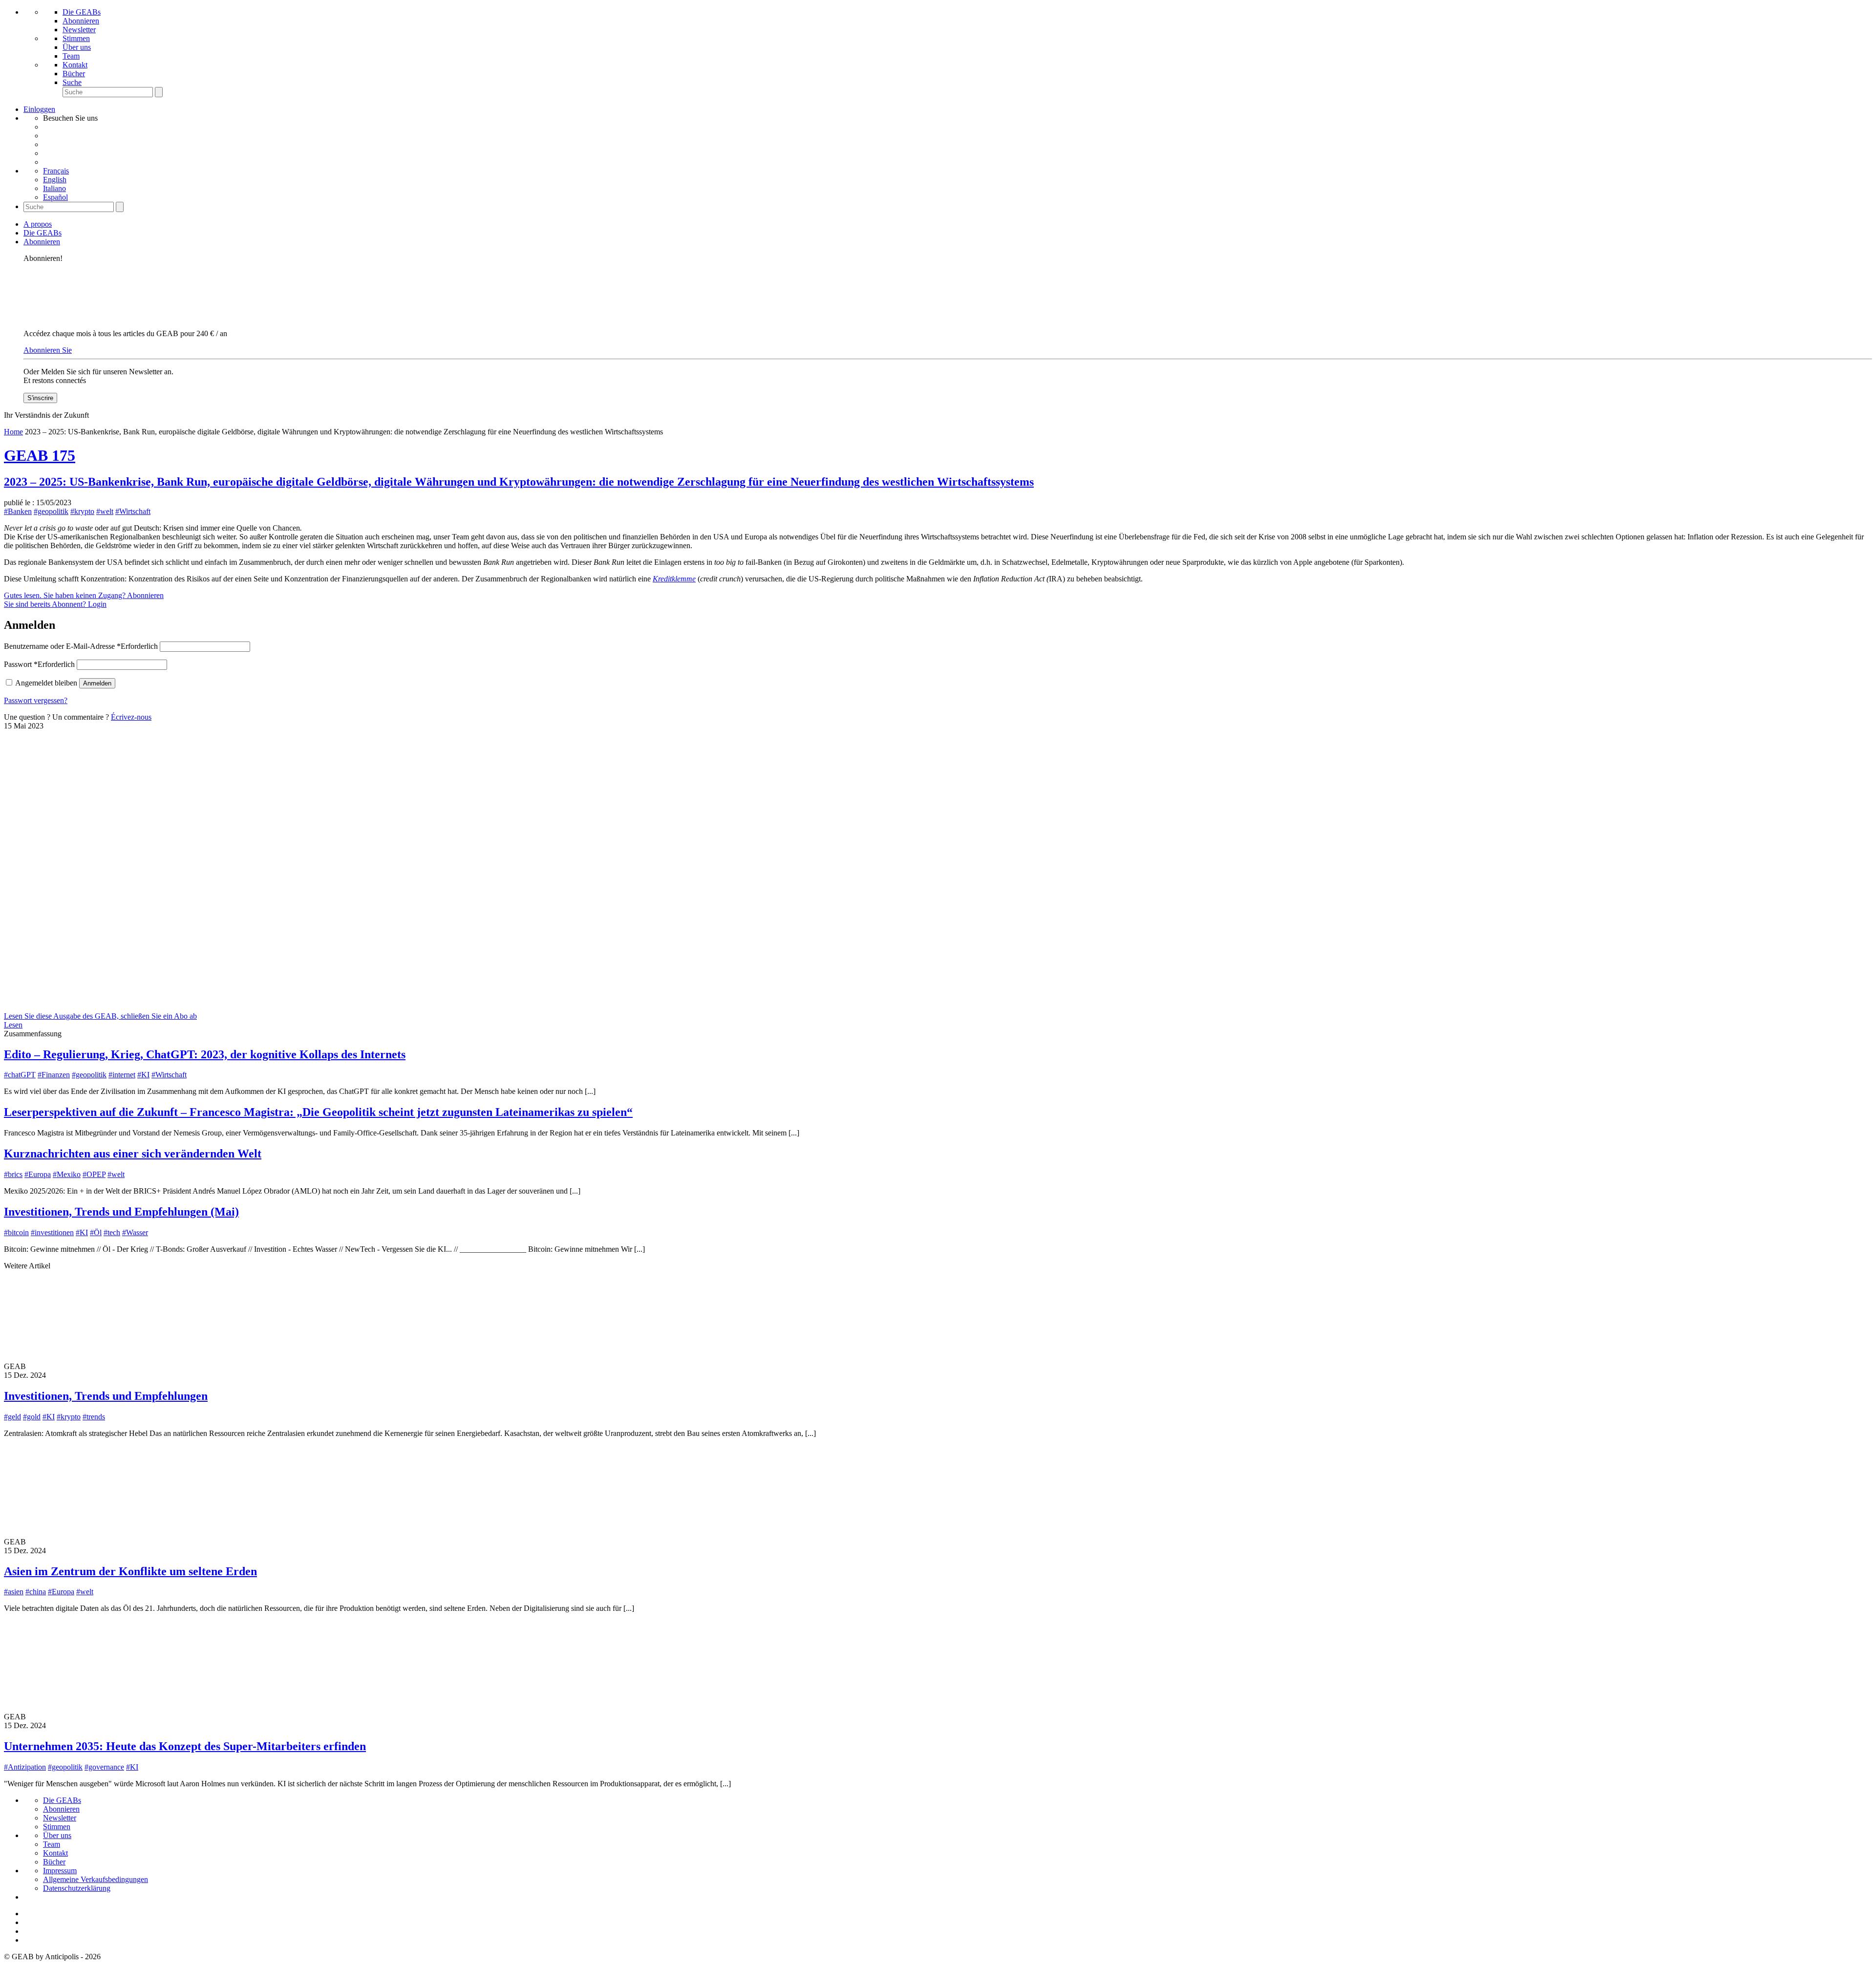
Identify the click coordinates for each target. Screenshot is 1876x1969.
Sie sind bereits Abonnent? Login (55, 604)
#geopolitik (51, 511)
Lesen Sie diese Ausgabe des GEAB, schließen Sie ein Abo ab (100, 1016)
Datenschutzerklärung (77, 1888)
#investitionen (52, 1232)
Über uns (77, 47)
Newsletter (79, 30)
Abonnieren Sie (48, 350)
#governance (104, 1767)
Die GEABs (82, 12)
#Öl (96, 1232)
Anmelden (97, 683)
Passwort (39, 664)
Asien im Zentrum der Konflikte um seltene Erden (130, 1571)
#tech (112, 1232)
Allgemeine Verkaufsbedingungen (96, 1879)
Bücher (74, 74)
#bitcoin (16, 1232)
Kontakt (75, 65)
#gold (32, 1417)
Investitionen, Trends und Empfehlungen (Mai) (121, 1212)
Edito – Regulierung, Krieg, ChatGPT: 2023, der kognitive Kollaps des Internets (205, 1054)
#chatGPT (20, 1075)
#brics (13, 1174)
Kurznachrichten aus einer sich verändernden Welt (133, 1154)
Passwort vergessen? (36, 700)
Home (13, 432)
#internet (122, 1075)
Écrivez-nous (131, 717)
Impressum (60, 1871)
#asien (14, 1592)
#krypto (82, 511)
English (55, 180)
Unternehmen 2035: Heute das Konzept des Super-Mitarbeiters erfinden (185, 1746)
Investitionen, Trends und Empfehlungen (106, 1396)
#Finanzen (54, 1075)
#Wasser (135, 1232)
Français (56, 171)
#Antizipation (25, 1767)
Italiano (54, 188)
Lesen (13, 1025)
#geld (12, 1417)
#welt (105, 511)
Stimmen (76, 38)
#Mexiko (67, 1174)
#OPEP (94, 1174)
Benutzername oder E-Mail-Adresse (81, 646)
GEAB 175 (40, 455)
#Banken (18, 511)
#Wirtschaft (133, 511)
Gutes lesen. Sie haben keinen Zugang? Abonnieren (84, 595)
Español (55, 197)
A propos (38, 224)
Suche (72, 82)
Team (71, 56)
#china (36, 1592)
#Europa (38, 1174)
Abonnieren (81, 21)
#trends (94, 1417)
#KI (143, 1075)
